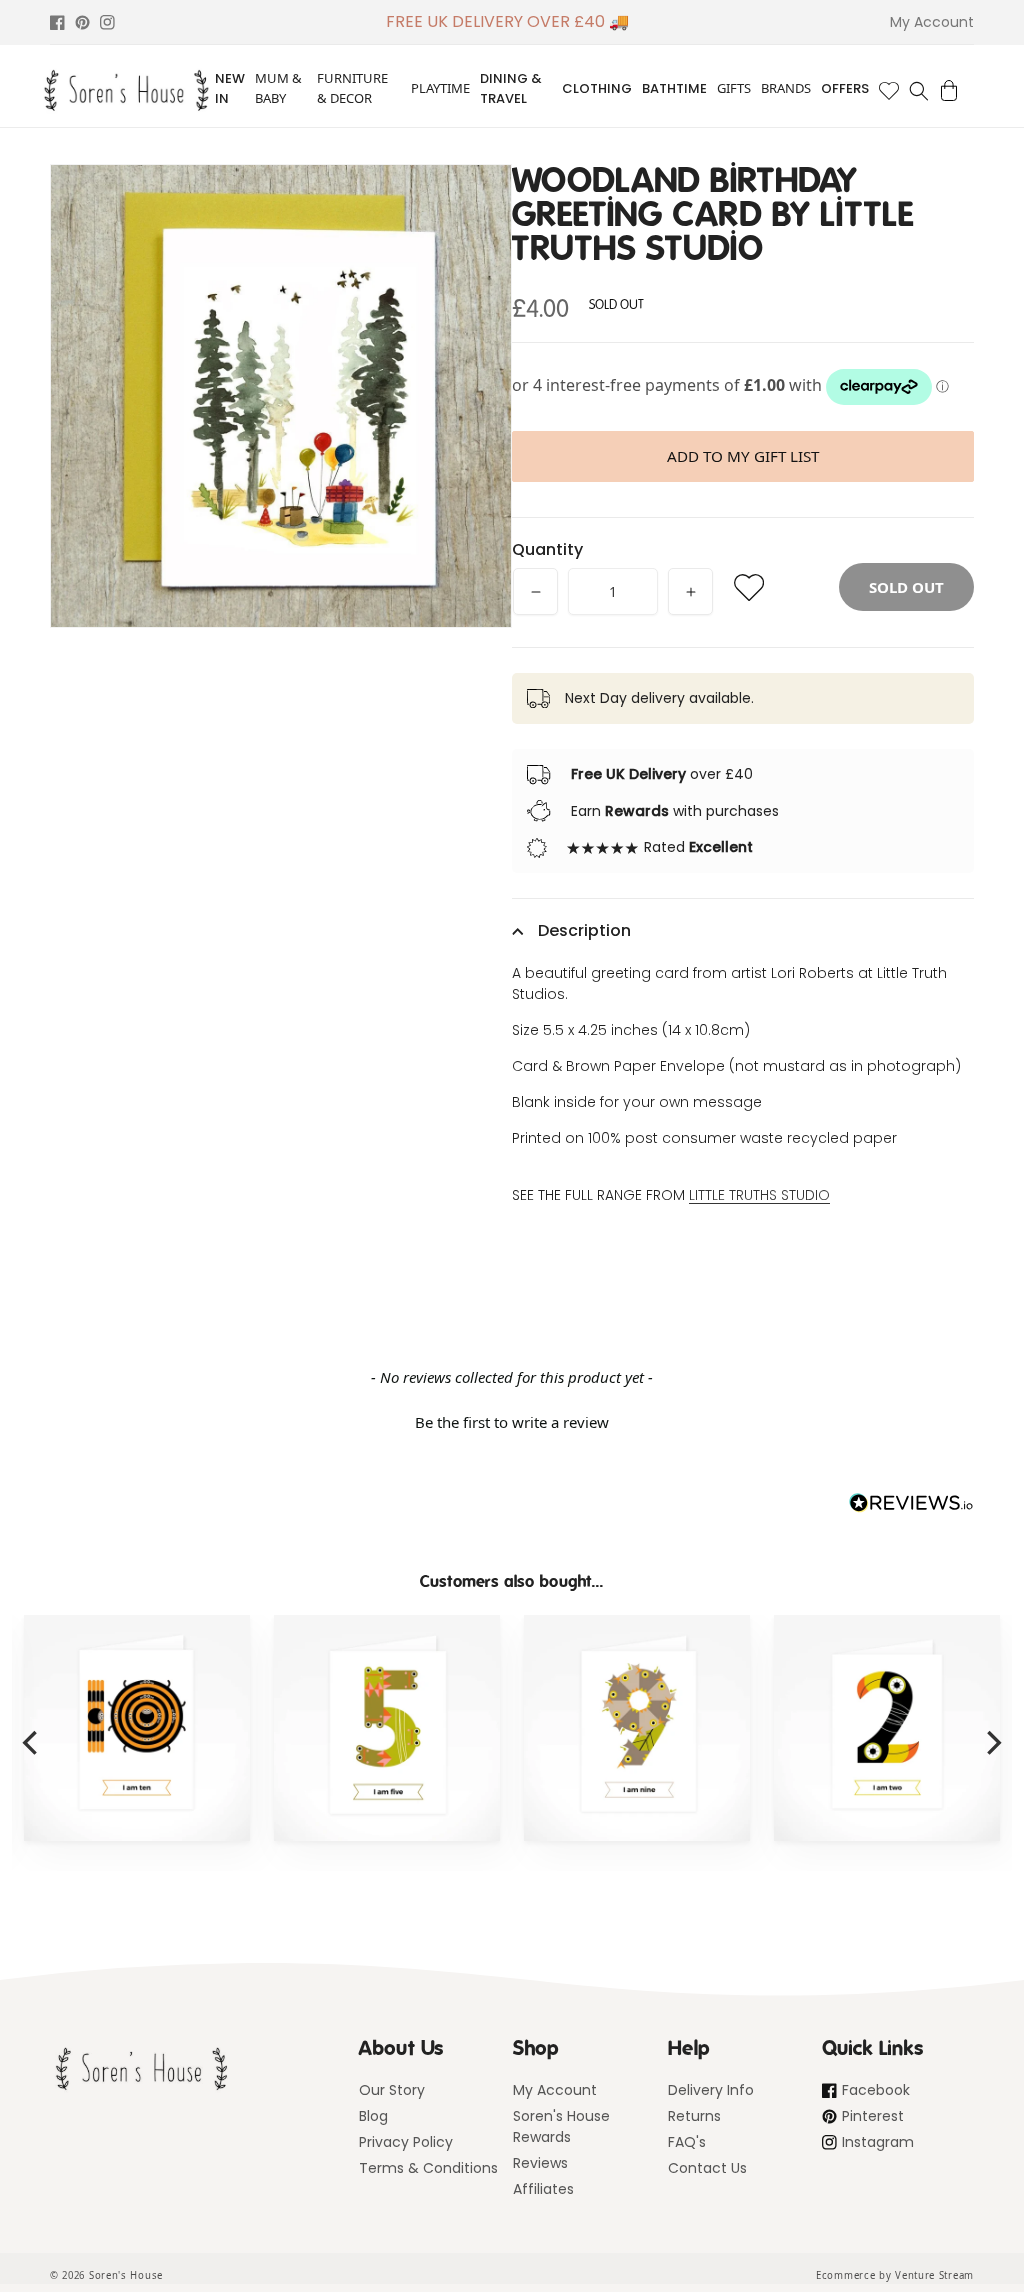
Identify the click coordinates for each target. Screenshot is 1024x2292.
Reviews (540, 2163)
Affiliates (543, 2189)
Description (584, 930)
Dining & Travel (511, 88)
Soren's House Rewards (561, 2126)
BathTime (674, 88)
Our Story (392, 2090)
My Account (555, 2090)
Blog (373, 2116)
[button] (919, 91)
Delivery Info (711, 2090)
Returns (694, 2116)
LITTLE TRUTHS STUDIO (759, 1195)
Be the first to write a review (512, 1422)
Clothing (597, 88)
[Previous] (32, 1743)
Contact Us (707, 2168)
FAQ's (687, 2142)
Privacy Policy (406, 2142)
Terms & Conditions (428, 2168)
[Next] (992, 1743)
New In (230, 88)
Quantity (547, 549)
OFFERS (845, 88)
